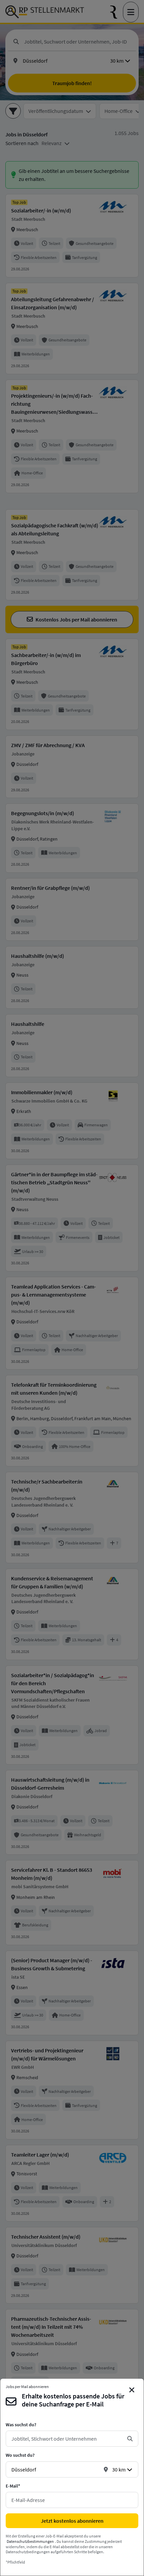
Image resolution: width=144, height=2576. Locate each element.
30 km (119, 2469)
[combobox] (67, 2439)
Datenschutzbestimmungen (30, 2541)
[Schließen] (132, 2390)
